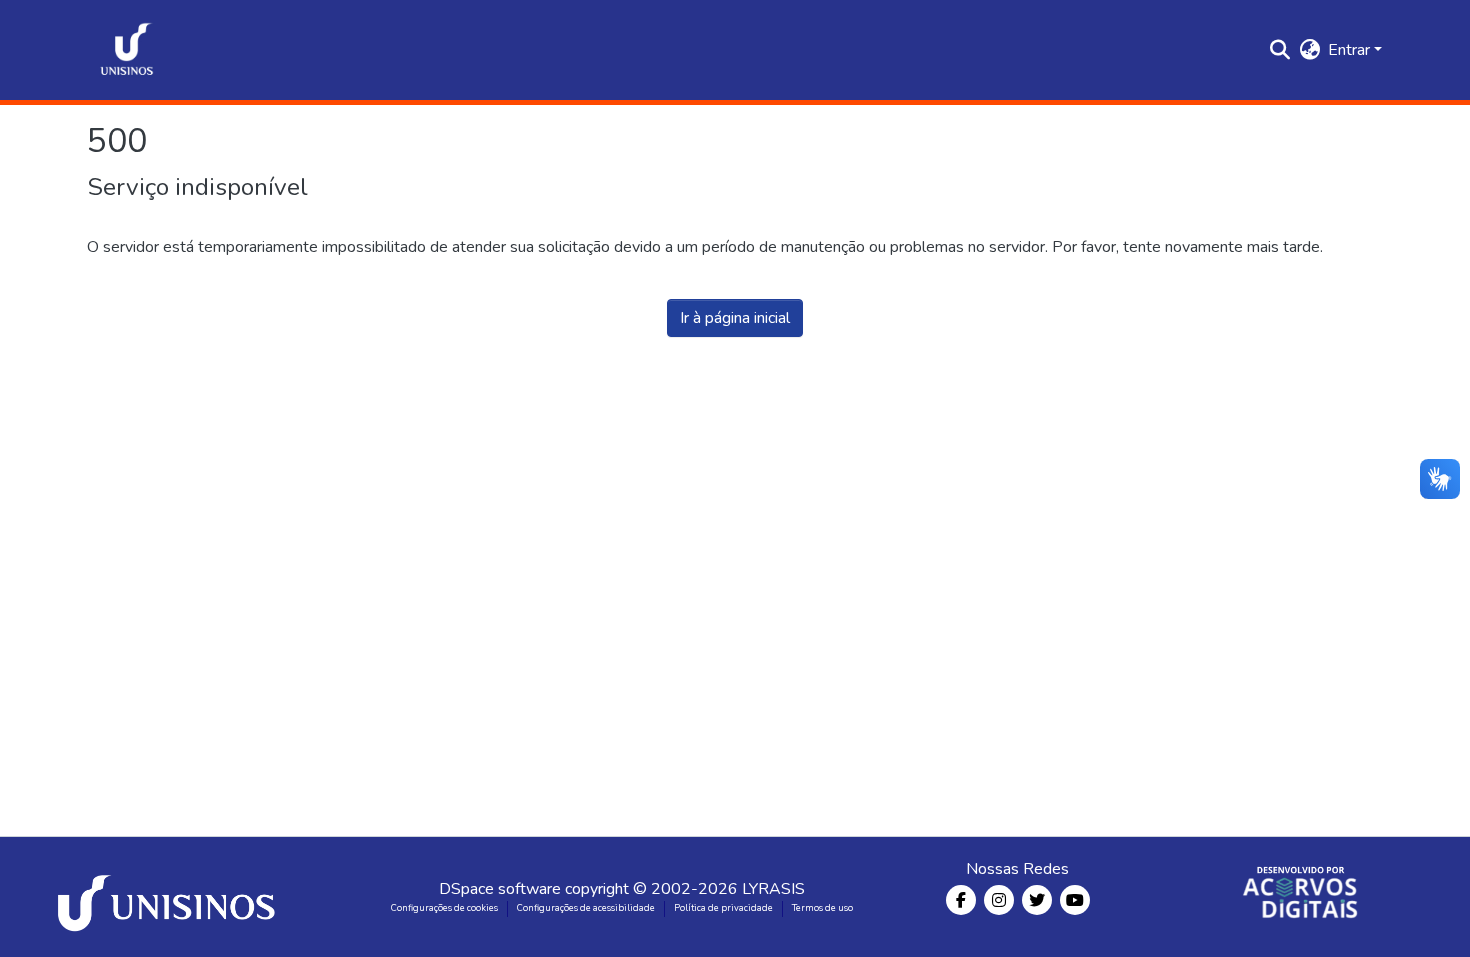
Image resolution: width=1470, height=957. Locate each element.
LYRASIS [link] (773, 889)
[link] (170, 897)
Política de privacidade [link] (723, 908)
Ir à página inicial (735, 318)
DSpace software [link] (500, 889)
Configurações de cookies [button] (444, 908)
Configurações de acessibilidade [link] (586, 908)
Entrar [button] (1351, 50)
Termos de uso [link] (822, 908)
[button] (127, 50)
